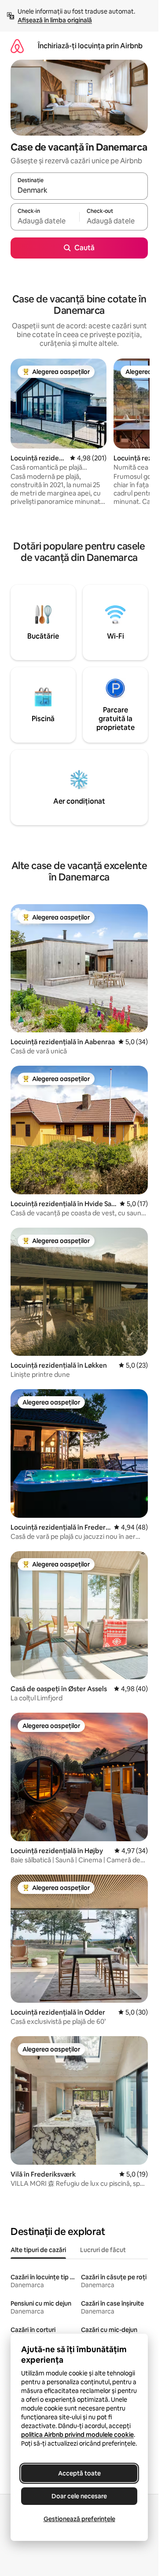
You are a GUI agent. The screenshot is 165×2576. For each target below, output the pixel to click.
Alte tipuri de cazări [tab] (38, 2250)
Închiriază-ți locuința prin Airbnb (90, 46)
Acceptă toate (79, 2473)
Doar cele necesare (79, 2496)
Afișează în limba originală (55, 20)
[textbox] (45, 221)
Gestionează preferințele (79, 2519)
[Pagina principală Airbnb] (17, 46)
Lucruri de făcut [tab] (103, 2250)
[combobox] (79, 190)
